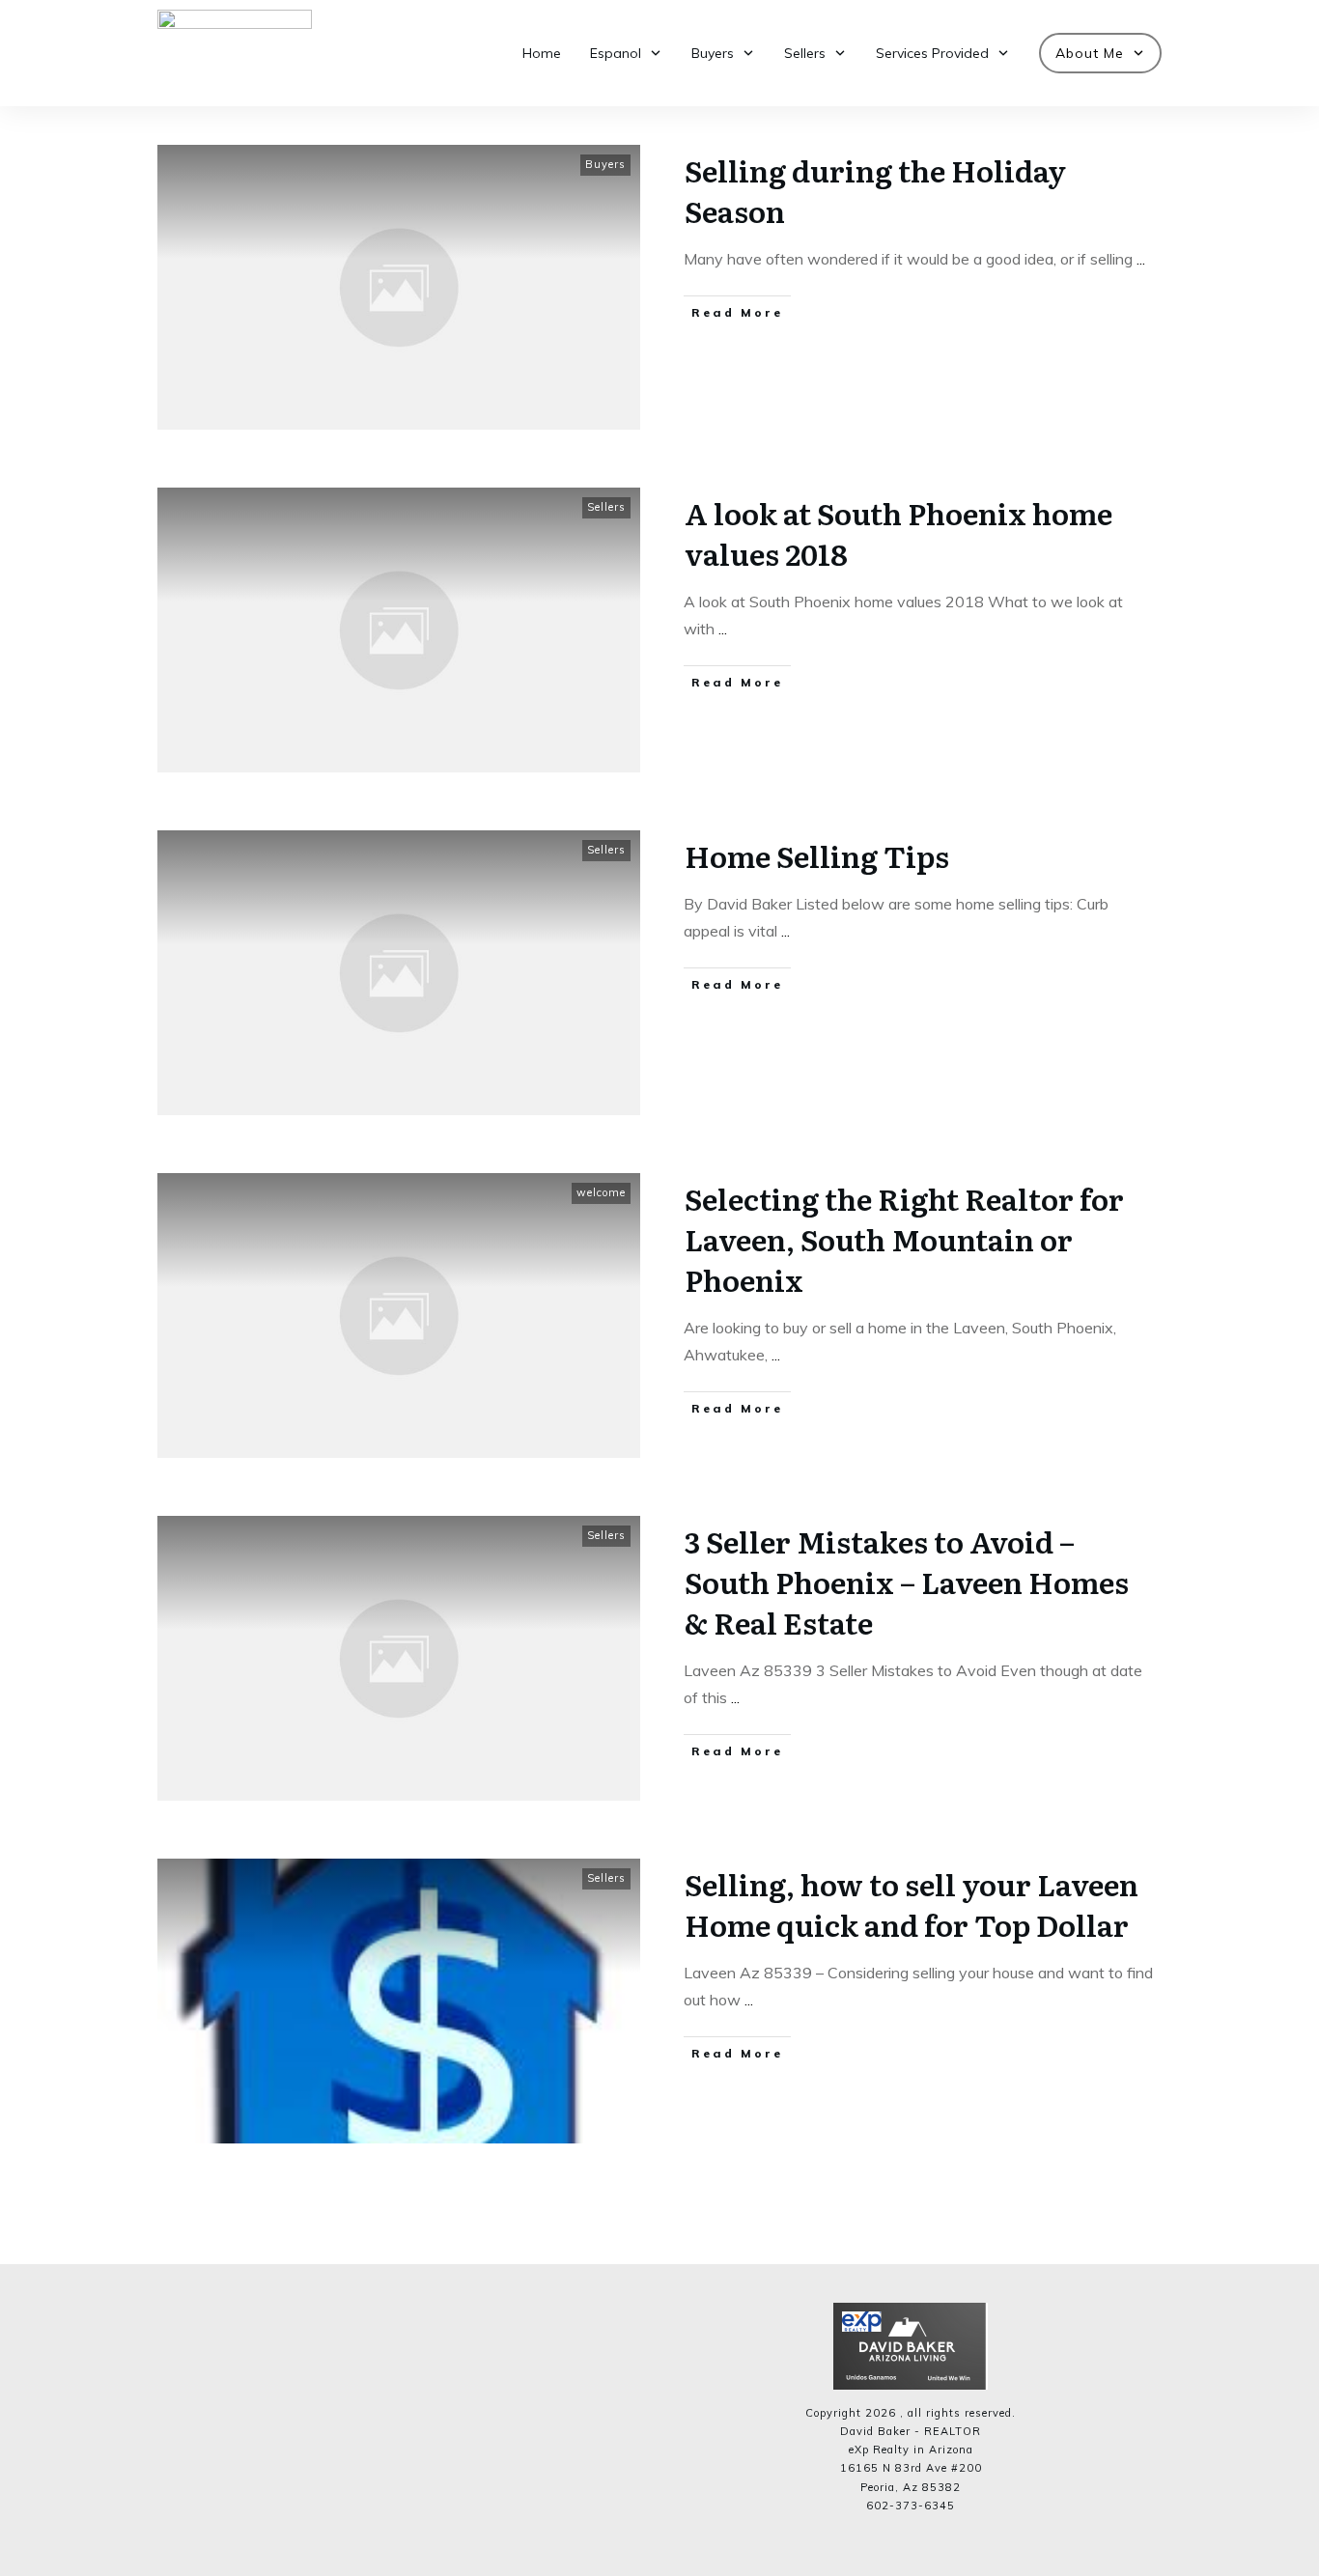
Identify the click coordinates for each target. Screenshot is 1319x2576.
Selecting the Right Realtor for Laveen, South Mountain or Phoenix (904, 1239)
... (1141, 259)
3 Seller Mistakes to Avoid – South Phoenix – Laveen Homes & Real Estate (907, 1582)
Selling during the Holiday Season (875, 190)
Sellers (606, 507)
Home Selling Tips (817, 855)
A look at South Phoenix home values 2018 (898, 533)
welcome (601, 1192)
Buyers (605, 164)
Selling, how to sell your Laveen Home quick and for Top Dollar (912, 1904)
